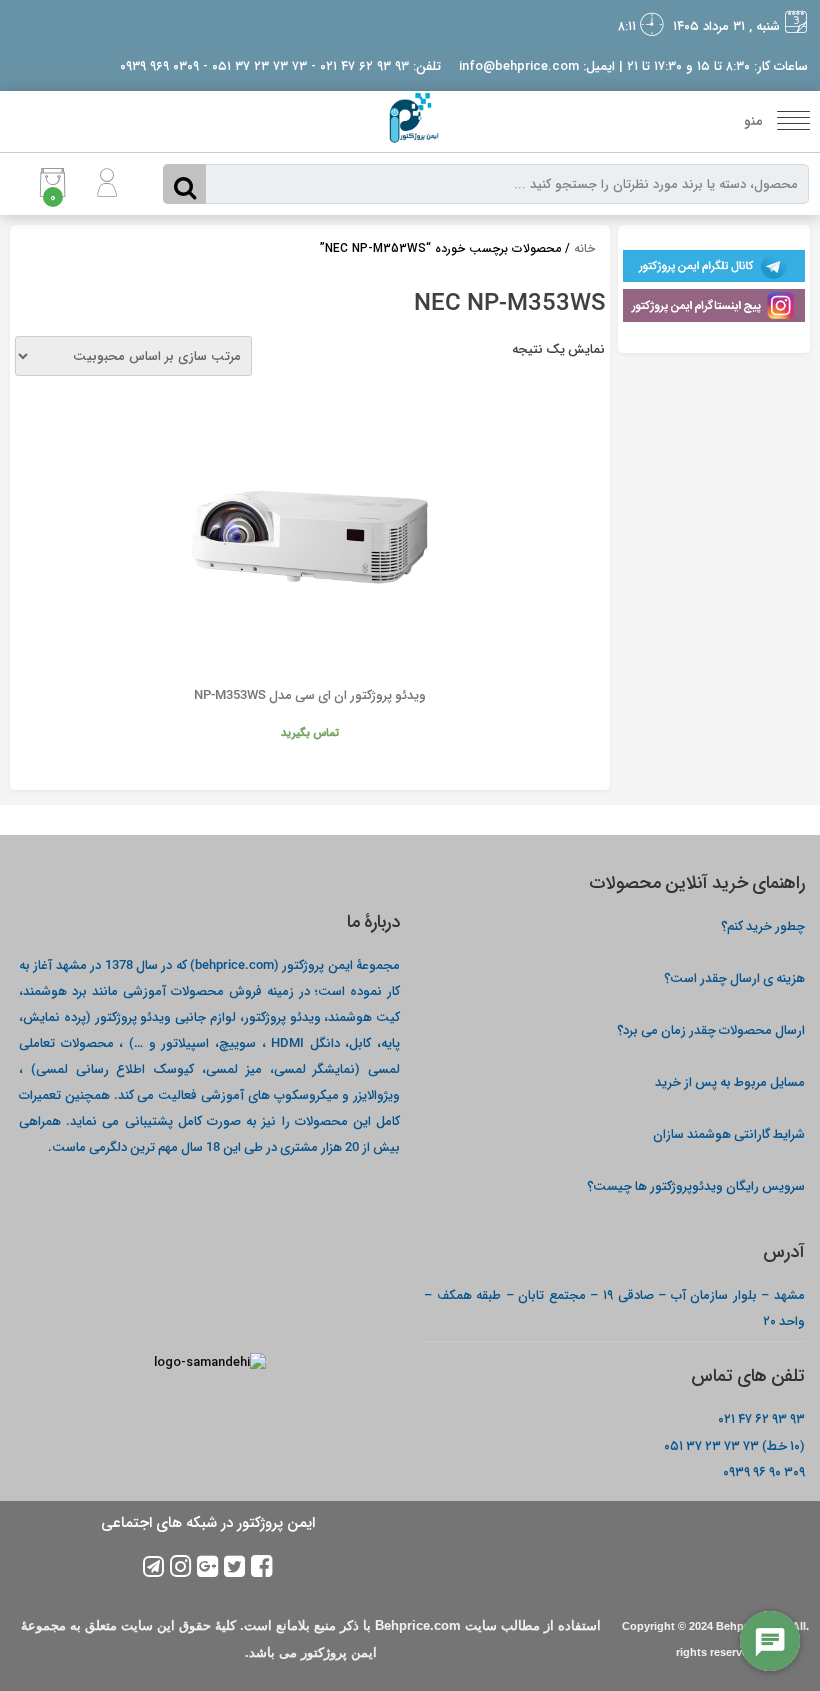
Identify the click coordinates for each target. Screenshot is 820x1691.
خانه (584, 248)
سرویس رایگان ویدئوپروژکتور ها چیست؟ (696, 1185)
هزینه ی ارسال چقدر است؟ (734, 977)
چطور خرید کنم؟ (763, 925)
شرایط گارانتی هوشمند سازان (729, 1133)
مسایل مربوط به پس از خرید (730, 1081)
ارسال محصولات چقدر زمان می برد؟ (709, 1029)
